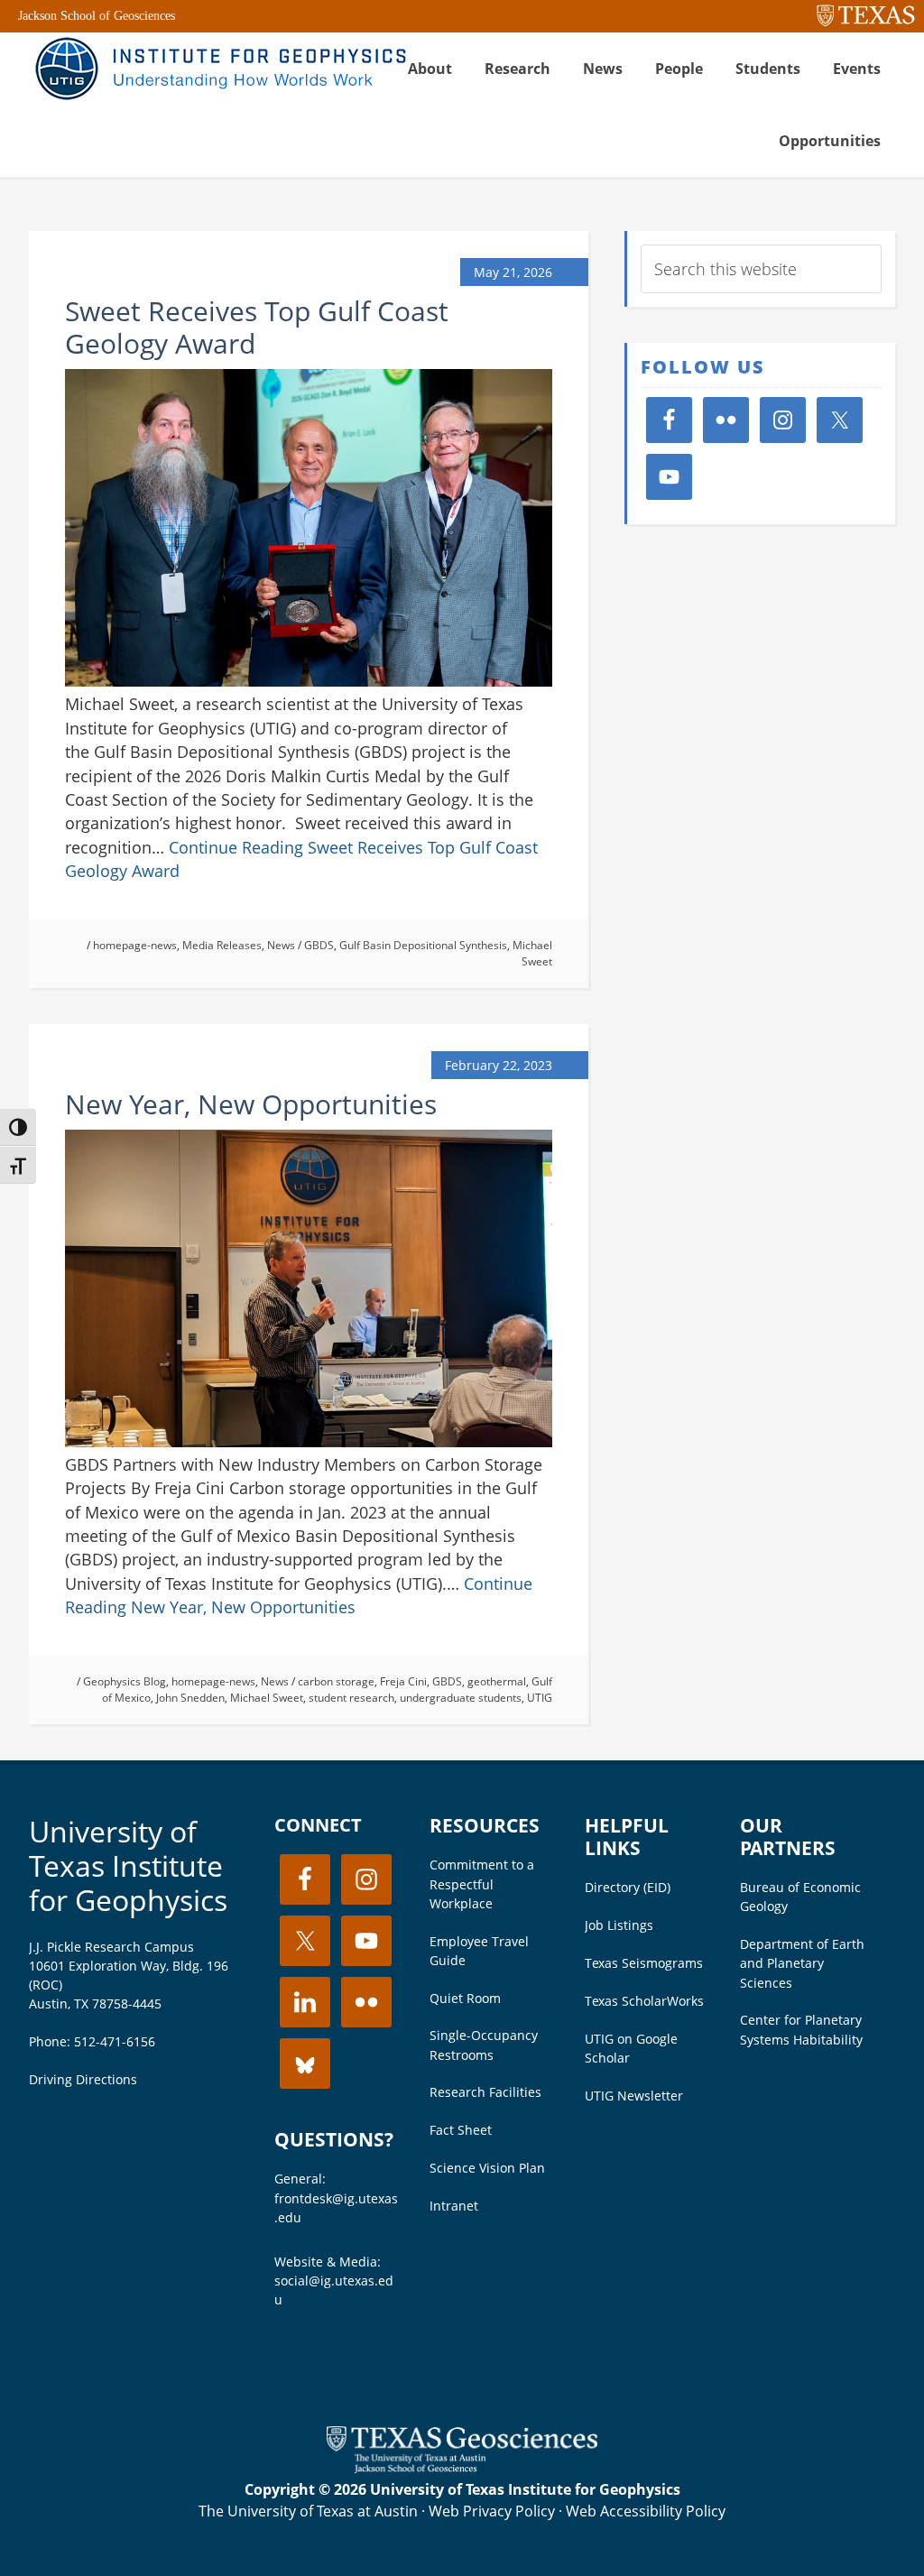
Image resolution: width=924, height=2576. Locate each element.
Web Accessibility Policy (646, 2511)
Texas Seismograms (644, 1963)
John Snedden (190, 1698)
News (281, 945)
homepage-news (135, 945)
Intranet (454, 2206)
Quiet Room (465, 1998)
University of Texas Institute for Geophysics (128, 1866)
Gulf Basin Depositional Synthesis (423, 945)
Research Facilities (485, 2092)
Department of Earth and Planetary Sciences (802, 1963)
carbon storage (336, 1681)
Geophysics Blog (125, 1681)
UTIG (540, 1698)
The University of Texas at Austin (308, 2511)
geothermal (497, 1681)
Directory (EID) (628, 1887)
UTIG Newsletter (634, 2096)
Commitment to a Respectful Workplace (482, 1884)
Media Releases (222, 945)
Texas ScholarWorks (644, 2001)
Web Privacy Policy (492, 2511)
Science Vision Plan (487, 2168)
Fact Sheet (461, 2130)
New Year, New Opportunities (251, 1104)
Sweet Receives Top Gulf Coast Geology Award (257, 327)
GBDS (319, 945)
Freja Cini (403, 1681)
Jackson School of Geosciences (97, 16)
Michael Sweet (532, 953)
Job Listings (619, 1925)
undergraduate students (461, 1698)
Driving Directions (83, 2079)
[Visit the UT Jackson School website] (462, 2468)
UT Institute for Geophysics (218, 69)
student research (351, 1698)
